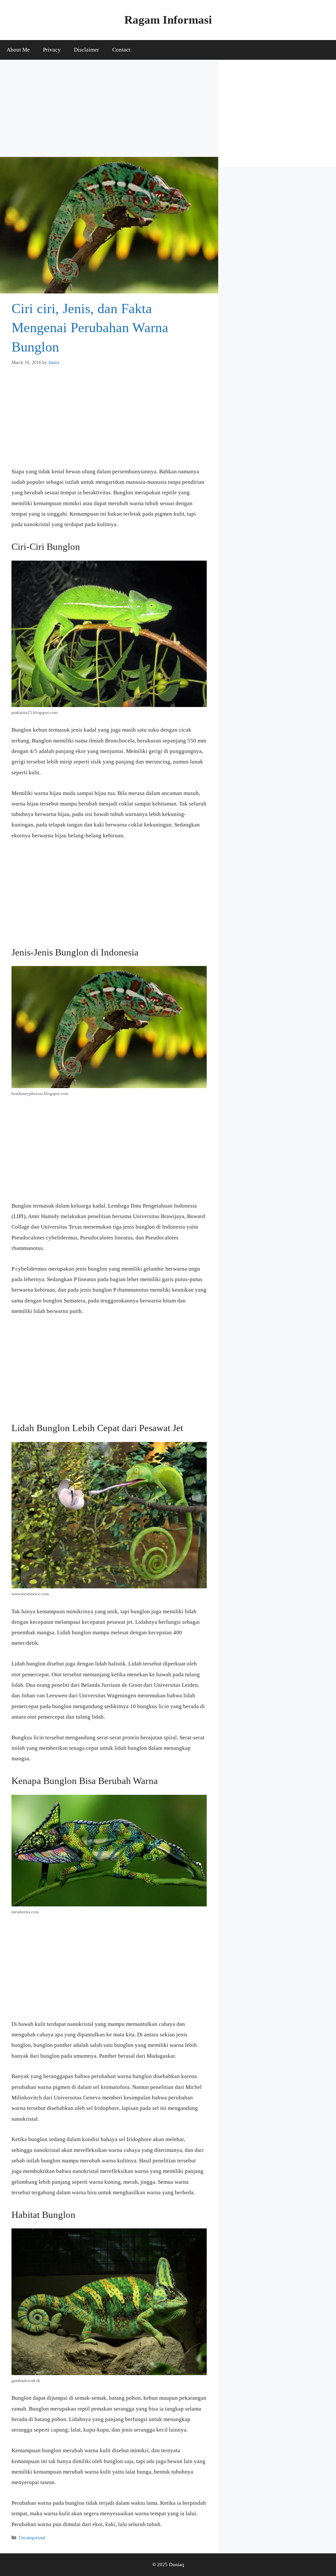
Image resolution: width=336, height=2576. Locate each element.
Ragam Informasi (168, 20)
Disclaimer (86, 50)
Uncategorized (32, 2538)
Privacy (52, 50)
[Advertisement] (109, 108)
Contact (121, 50)
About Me (18, 50)
